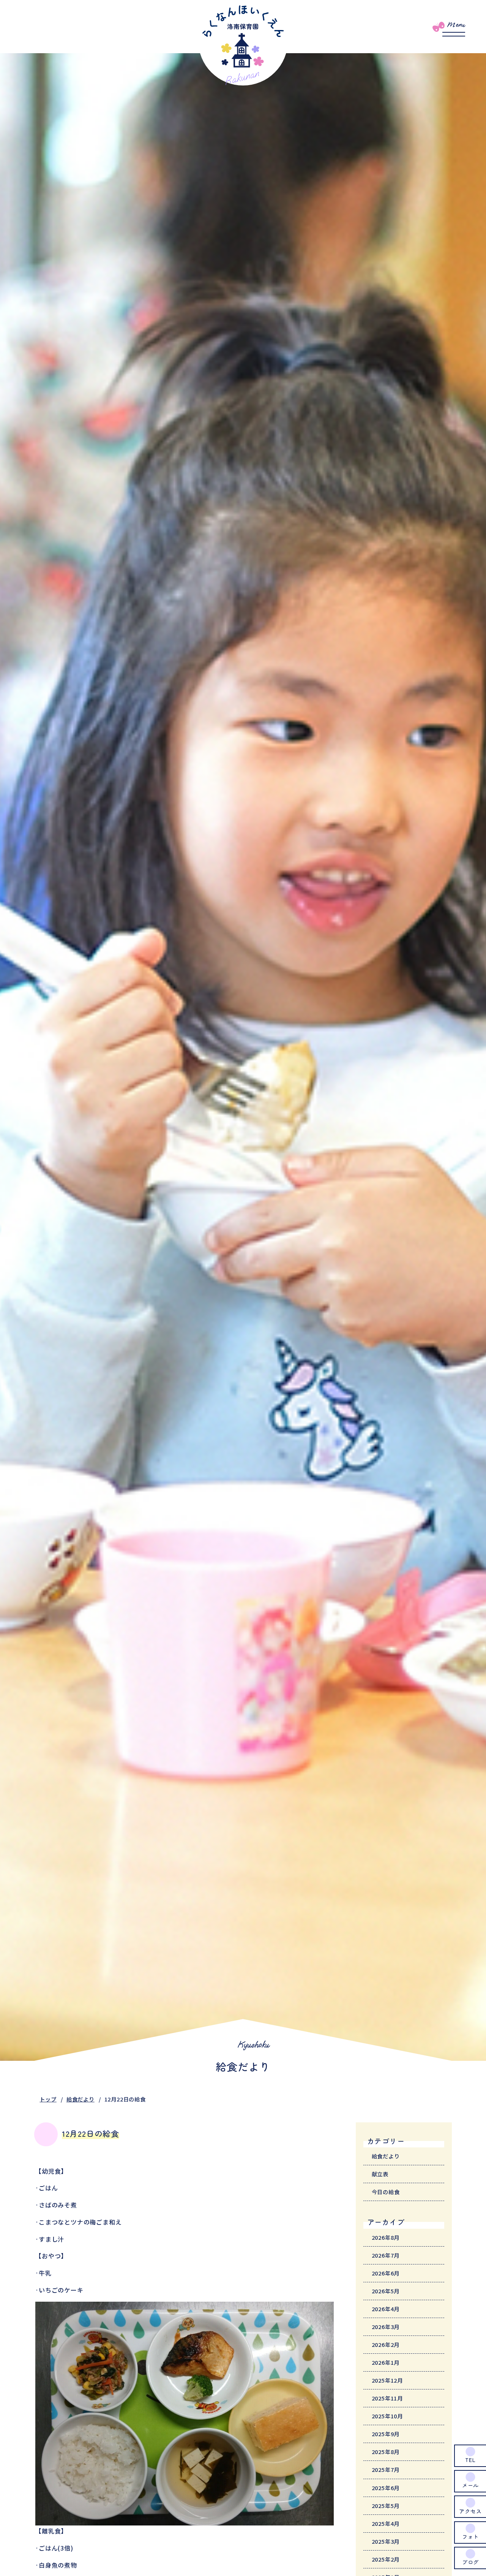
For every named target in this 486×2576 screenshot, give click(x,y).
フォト (470, 2536)
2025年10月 (387, 2416)
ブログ (470, 2562)
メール (470, 2485)
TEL (470, 2460)
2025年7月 (386, 2469)
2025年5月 (386, 2506)
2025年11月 (387, 2398)
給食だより (80, 2099)
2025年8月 (386, 2452)
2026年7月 (386, 2255)
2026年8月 (386, 2237)
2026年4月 (386, 2309)
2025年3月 (386, 2541)
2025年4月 (386, 2523)
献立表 (380, 2174)
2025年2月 (386, 2559)
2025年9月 (386, 2434)
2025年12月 (387, 2380)
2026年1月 (386, 2362)
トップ (48, 2099)
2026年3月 (386, 2327)
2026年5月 (386, 2291)
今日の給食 (386, 2192)
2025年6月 (386, 2488)
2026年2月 (386, 2344)
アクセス (470, 2511)
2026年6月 (386, 2273)
